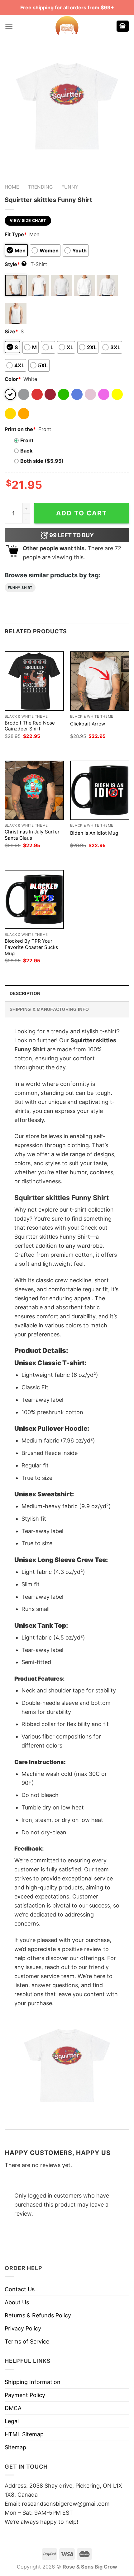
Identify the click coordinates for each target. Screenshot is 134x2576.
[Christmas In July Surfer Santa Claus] (34, 790)
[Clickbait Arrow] (100, 681)
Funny (70, 187)
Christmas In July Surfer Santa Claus (32, 835)
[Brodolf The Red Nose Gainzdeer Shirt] (34, 681)
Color (13, 379)
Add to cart (82, 513)
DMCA (13, 2408)
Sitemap (15, 2447)
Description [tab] (25, 993)
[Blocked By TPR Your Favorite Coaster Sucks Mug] (34, 899)
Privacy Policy (23, 2328)
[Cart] (123, 26)
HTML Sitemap (24, 2434)
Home (12, 187)
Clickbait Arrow (88, 724)
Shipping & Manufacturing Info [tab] (49, 1009)
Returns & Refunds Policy (38, 2315)
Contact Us (20, 2289)
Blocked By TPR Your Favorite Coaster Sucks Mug (31, 947)
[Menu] (9, 26)
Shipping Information (33, 2382)
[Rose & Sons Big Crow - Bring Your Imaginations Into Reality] (67, 26)
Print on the (20, 429)
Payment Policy (25, 2395)
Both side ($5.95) (42, 461)
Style (15, 264)
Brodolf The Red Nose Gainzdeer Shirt (30, 726)
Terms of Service (27, 2341)
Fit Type (16, 234)
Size (11, 331)
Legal (12, 2421)
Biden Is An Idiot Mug (94, 833)
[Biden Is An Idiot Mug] (100, 790)
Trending (40, 187)
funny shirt (20, 588)
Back (26, 451)
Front (27, 440)
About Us (17, 2302)
